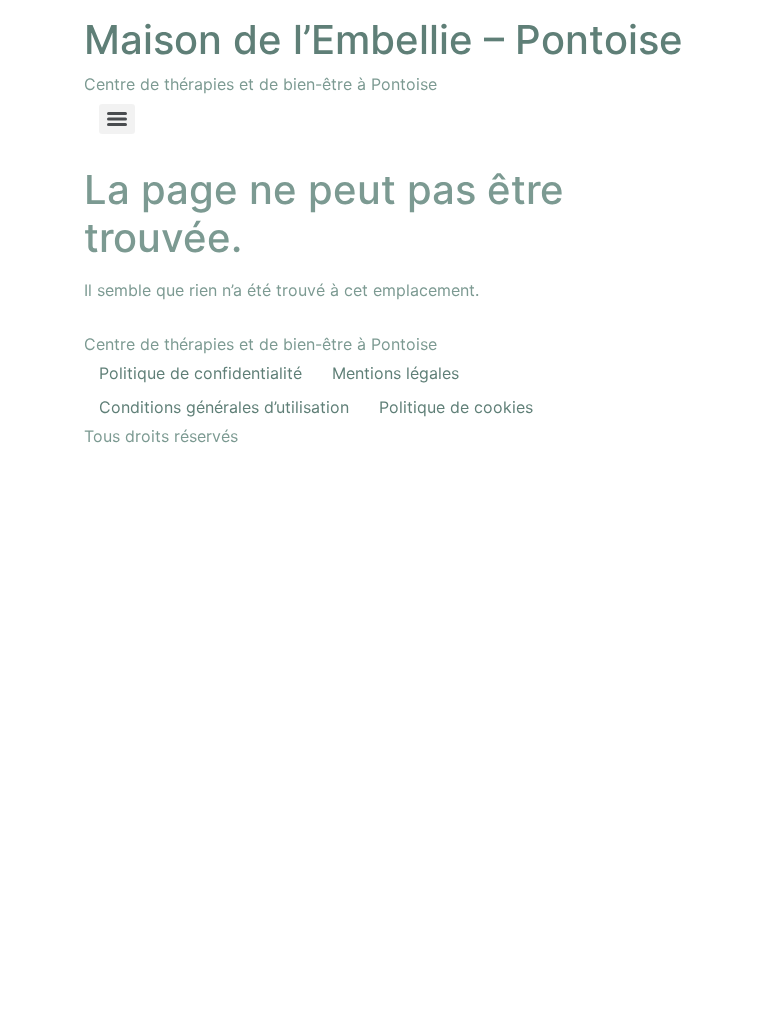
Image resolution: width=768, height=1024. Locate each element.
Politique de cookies (456, 407)
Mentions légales (395, 373)
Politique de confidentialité (200, 373)
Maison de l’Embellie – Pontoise (383, 39)
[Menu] (117, 119)
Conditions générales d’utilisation (224, 407)
